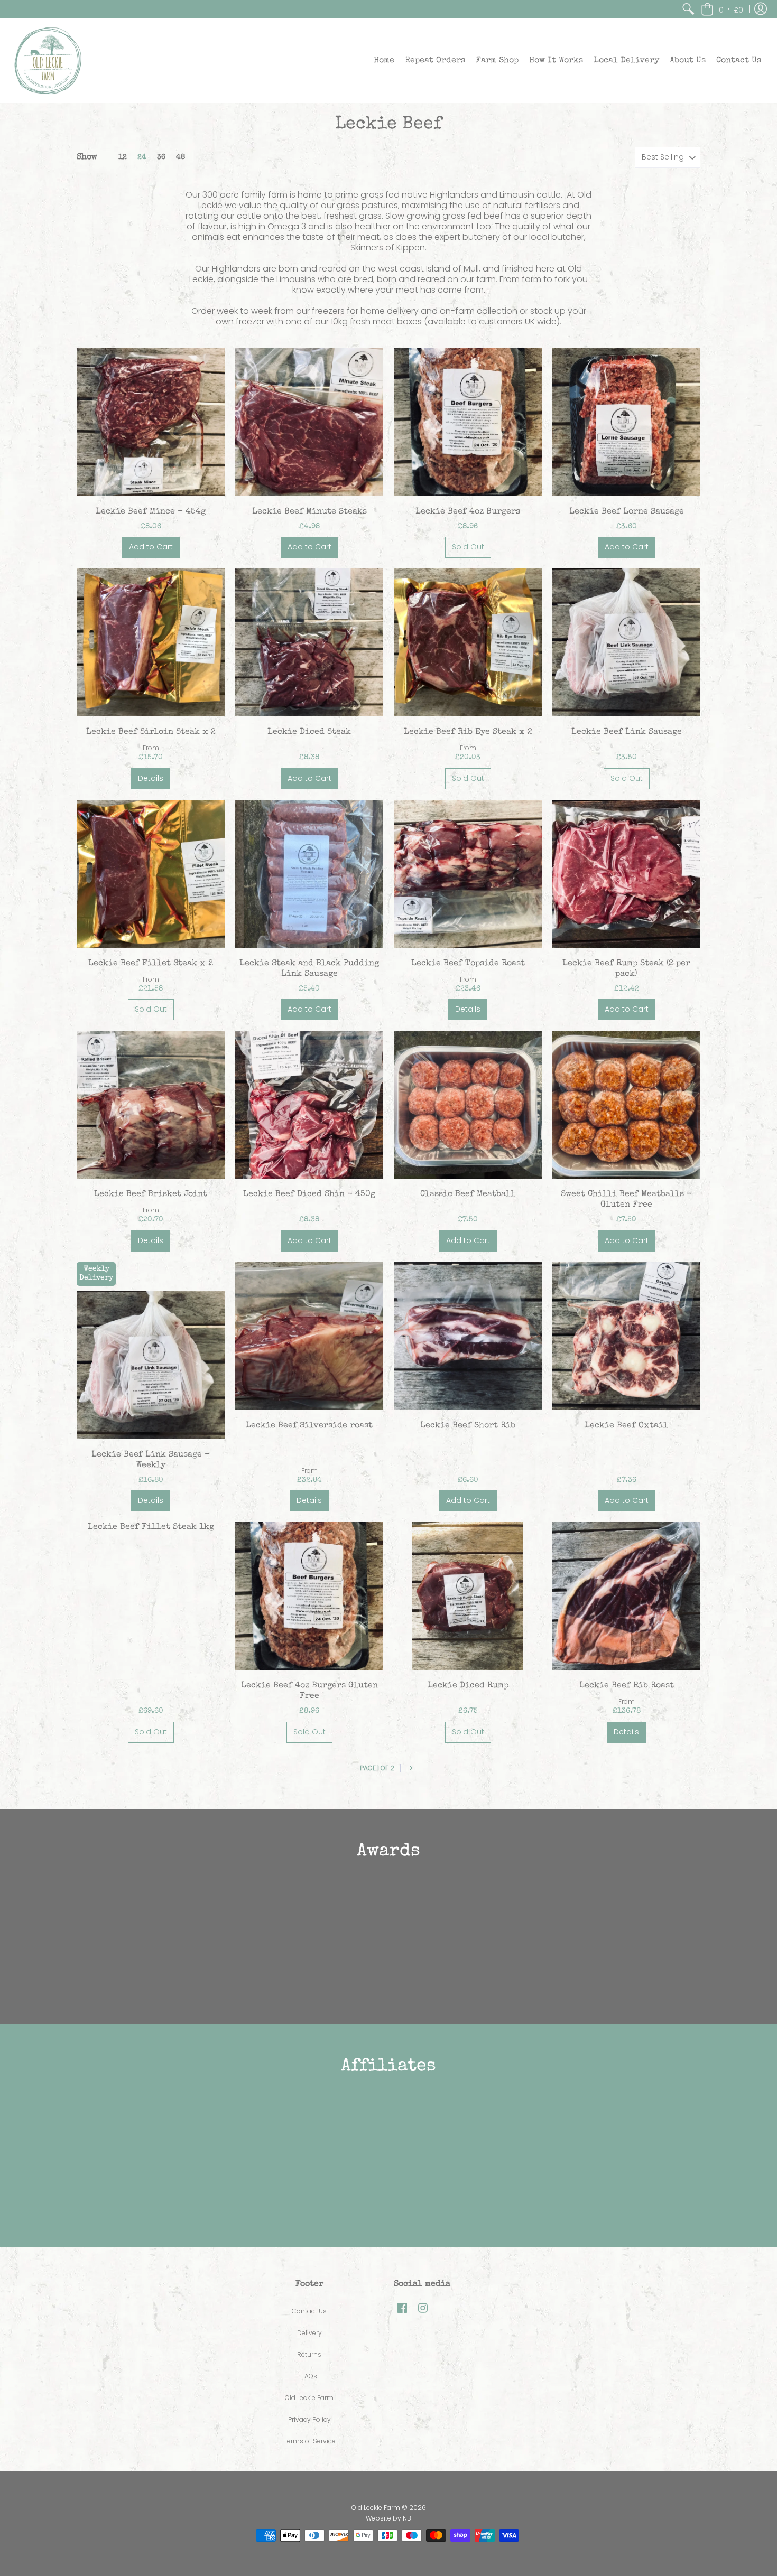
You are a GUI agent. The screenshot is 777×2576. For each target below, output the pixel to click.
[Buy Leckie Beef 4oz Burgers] (468, 422)
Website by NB (388, 2518)
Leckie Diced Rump (468, 1686)
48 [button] (181, 157)
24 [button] (142, 157)
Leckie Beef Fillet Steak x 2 (151, 964)
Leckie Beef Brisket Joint (151, 1194)
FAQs (309, 2376)
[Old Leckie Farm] (48, 61)
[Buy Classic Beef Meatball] (468, 1105)
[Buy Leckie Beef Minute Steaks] (309, 422)
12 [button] (123, 157)
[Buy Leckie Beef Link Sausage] (626, 642)
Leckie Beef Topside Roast (468, 964)
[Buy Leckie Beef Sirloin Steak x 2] (151, 642)
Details (151, 778)
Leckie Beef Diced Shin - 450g (309, 1194)
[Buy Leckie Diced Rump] (468, 1596)
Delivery (309, 2333)
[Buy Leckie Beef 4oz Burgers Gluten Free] (309, 1596)
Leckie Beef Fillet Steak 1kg (151, 1527)
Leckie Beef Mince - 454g (151, 512)
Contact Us (309, 2311)
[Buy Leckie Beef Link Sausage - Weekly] (151, 1365)
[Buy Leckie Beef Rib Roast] (626, 1596)
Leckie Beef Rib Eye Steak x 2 (468, 732)
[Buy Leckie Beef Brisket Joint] (151, 1105)
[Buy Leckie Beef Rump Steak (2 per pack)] (626, 874)
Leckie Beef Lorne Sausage (627, 512)
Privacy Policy (309, 2419)
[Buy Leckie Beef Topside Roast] (468, 874)
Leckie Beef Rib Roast (627, 1686)
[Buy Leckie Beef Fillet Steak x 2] (151, 874)
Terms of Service (309, 2441)
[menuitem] (688, 9)
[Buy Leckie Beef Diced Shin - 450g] (309, 1105)
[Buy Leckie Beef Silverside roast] (309, 1336)
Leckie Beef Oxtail (626, 1426)
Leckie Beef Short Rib (468, 1426)
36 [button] (161, 157)
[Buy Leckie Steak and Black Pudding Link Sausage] (309, 874)
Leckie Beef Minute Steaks (309, 512)
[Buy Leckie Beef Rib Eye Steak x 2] (468, 642)
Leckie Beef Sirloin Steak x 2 (151, 732)
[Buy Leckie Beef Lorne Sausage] (626, 422)
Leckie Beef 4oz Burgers (468, 512)
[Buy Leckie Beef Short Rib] (468, 1336)
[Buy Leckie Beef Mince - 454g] (151, 422)
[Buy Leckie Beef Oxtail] (626, 1336)
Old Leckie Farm (309, 2398)
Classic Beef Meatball (468, 1194)
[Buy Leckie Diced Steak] (309, 642)
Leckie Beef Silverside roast (309, 1426)
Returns (309, 2354)
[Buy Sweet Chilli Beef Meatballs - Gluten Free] (626, 1105)
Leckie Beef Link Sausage (627, 732)
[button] (722, 9)
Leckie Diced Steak (309, 732)
